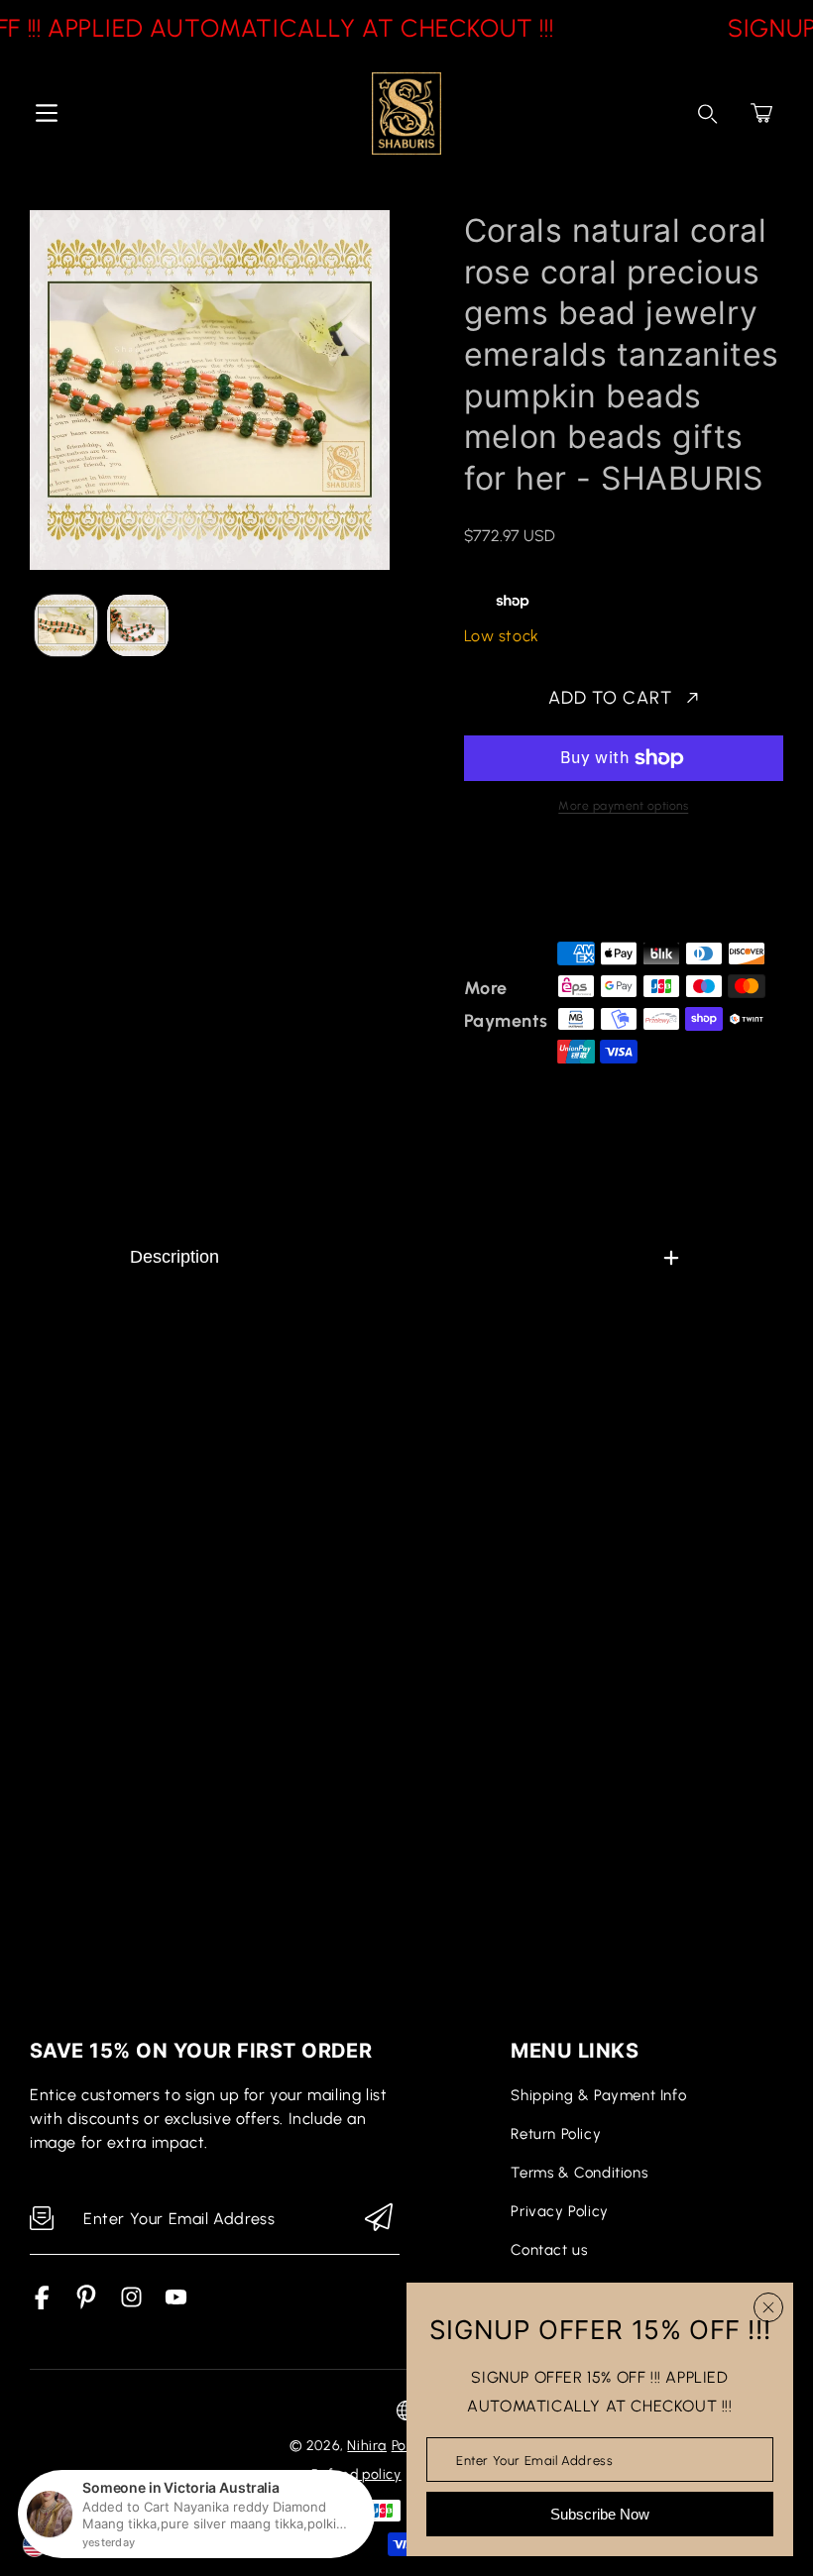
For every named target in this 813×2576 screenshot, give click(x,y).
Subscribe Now (600, 2514)
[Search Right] (708, 114)
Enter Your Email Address (534, 2460)
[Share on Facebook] (543, 885)
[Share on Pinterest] (613, 885)
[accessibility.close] (768, 2307)
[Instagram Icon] (131, 2304)
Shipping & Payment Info (598, 2095)
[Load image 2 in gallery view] (138, 626)
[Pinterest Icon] (87, 2304)
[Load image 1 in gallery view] (66, 626)
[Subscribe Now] (379, 2219)
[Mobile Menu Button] (47, 113)
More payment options (623, 806)
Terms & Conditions (579, 2173)
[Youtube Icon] (176, 2304)
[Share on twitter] (578, 885)
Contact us (549, 2250)
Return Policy (556, 2134)
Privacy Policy (559, 2211)
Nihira (367, 2446)
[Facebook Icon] (42, 2304)
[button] (761, 113)
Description (174, 1257)
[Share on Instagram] (647, 885)
